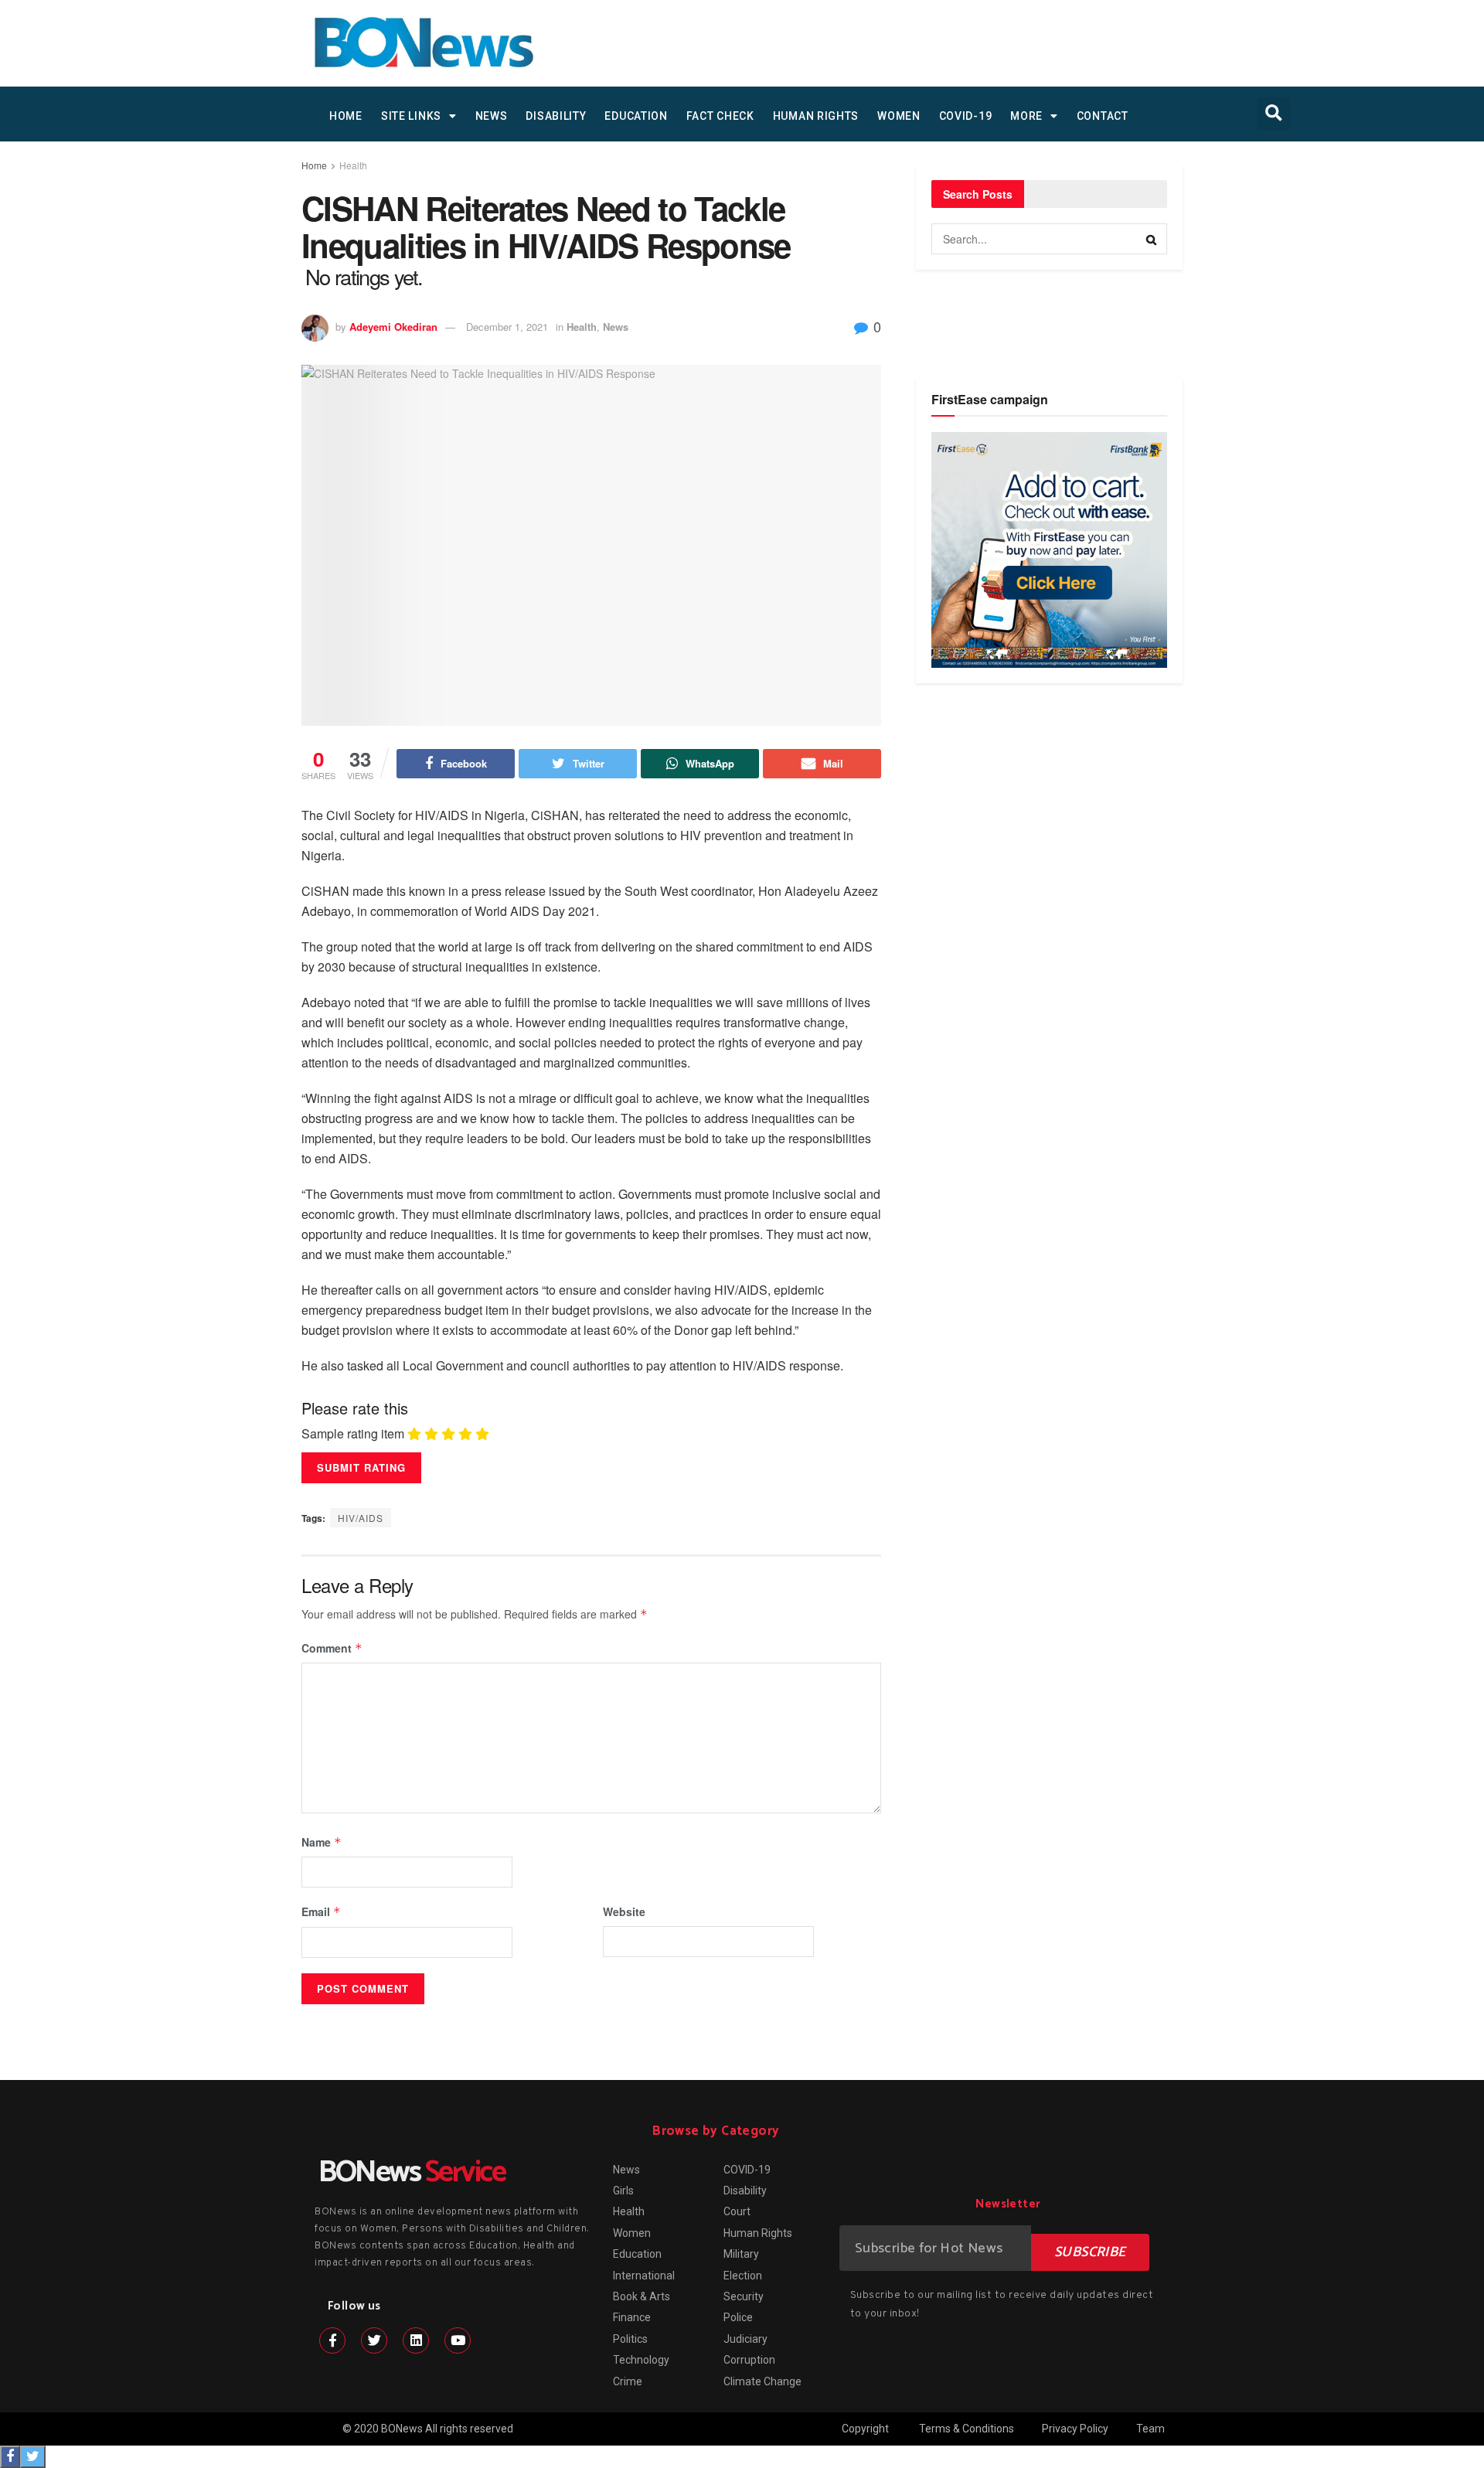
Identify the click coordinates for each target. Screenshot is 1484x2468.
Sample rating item (353, 1434)
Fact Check (720, 116)
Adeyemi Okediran (393, 327)
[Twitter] (374, 2340)
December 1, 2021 (507, 327)
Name (322, 1842)
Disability (556, 116)
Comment (332, 1648)
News (492, 116)
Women (899, 116)
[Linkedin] (416, 2340)
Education (636, 116)
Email (321, 1911)
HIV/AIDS (361, 1518)
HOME (346, 116)
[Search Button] (1152, 239)
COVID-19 (966, 116)
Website (624, 1911)
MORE (1026, 116)
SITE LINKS (411, 116)
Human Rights (816, 116)
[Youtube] (458, 2340)
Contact (1103, 116)
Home (314, 165)
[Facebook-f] (332, 2340)
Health (353, 165)
